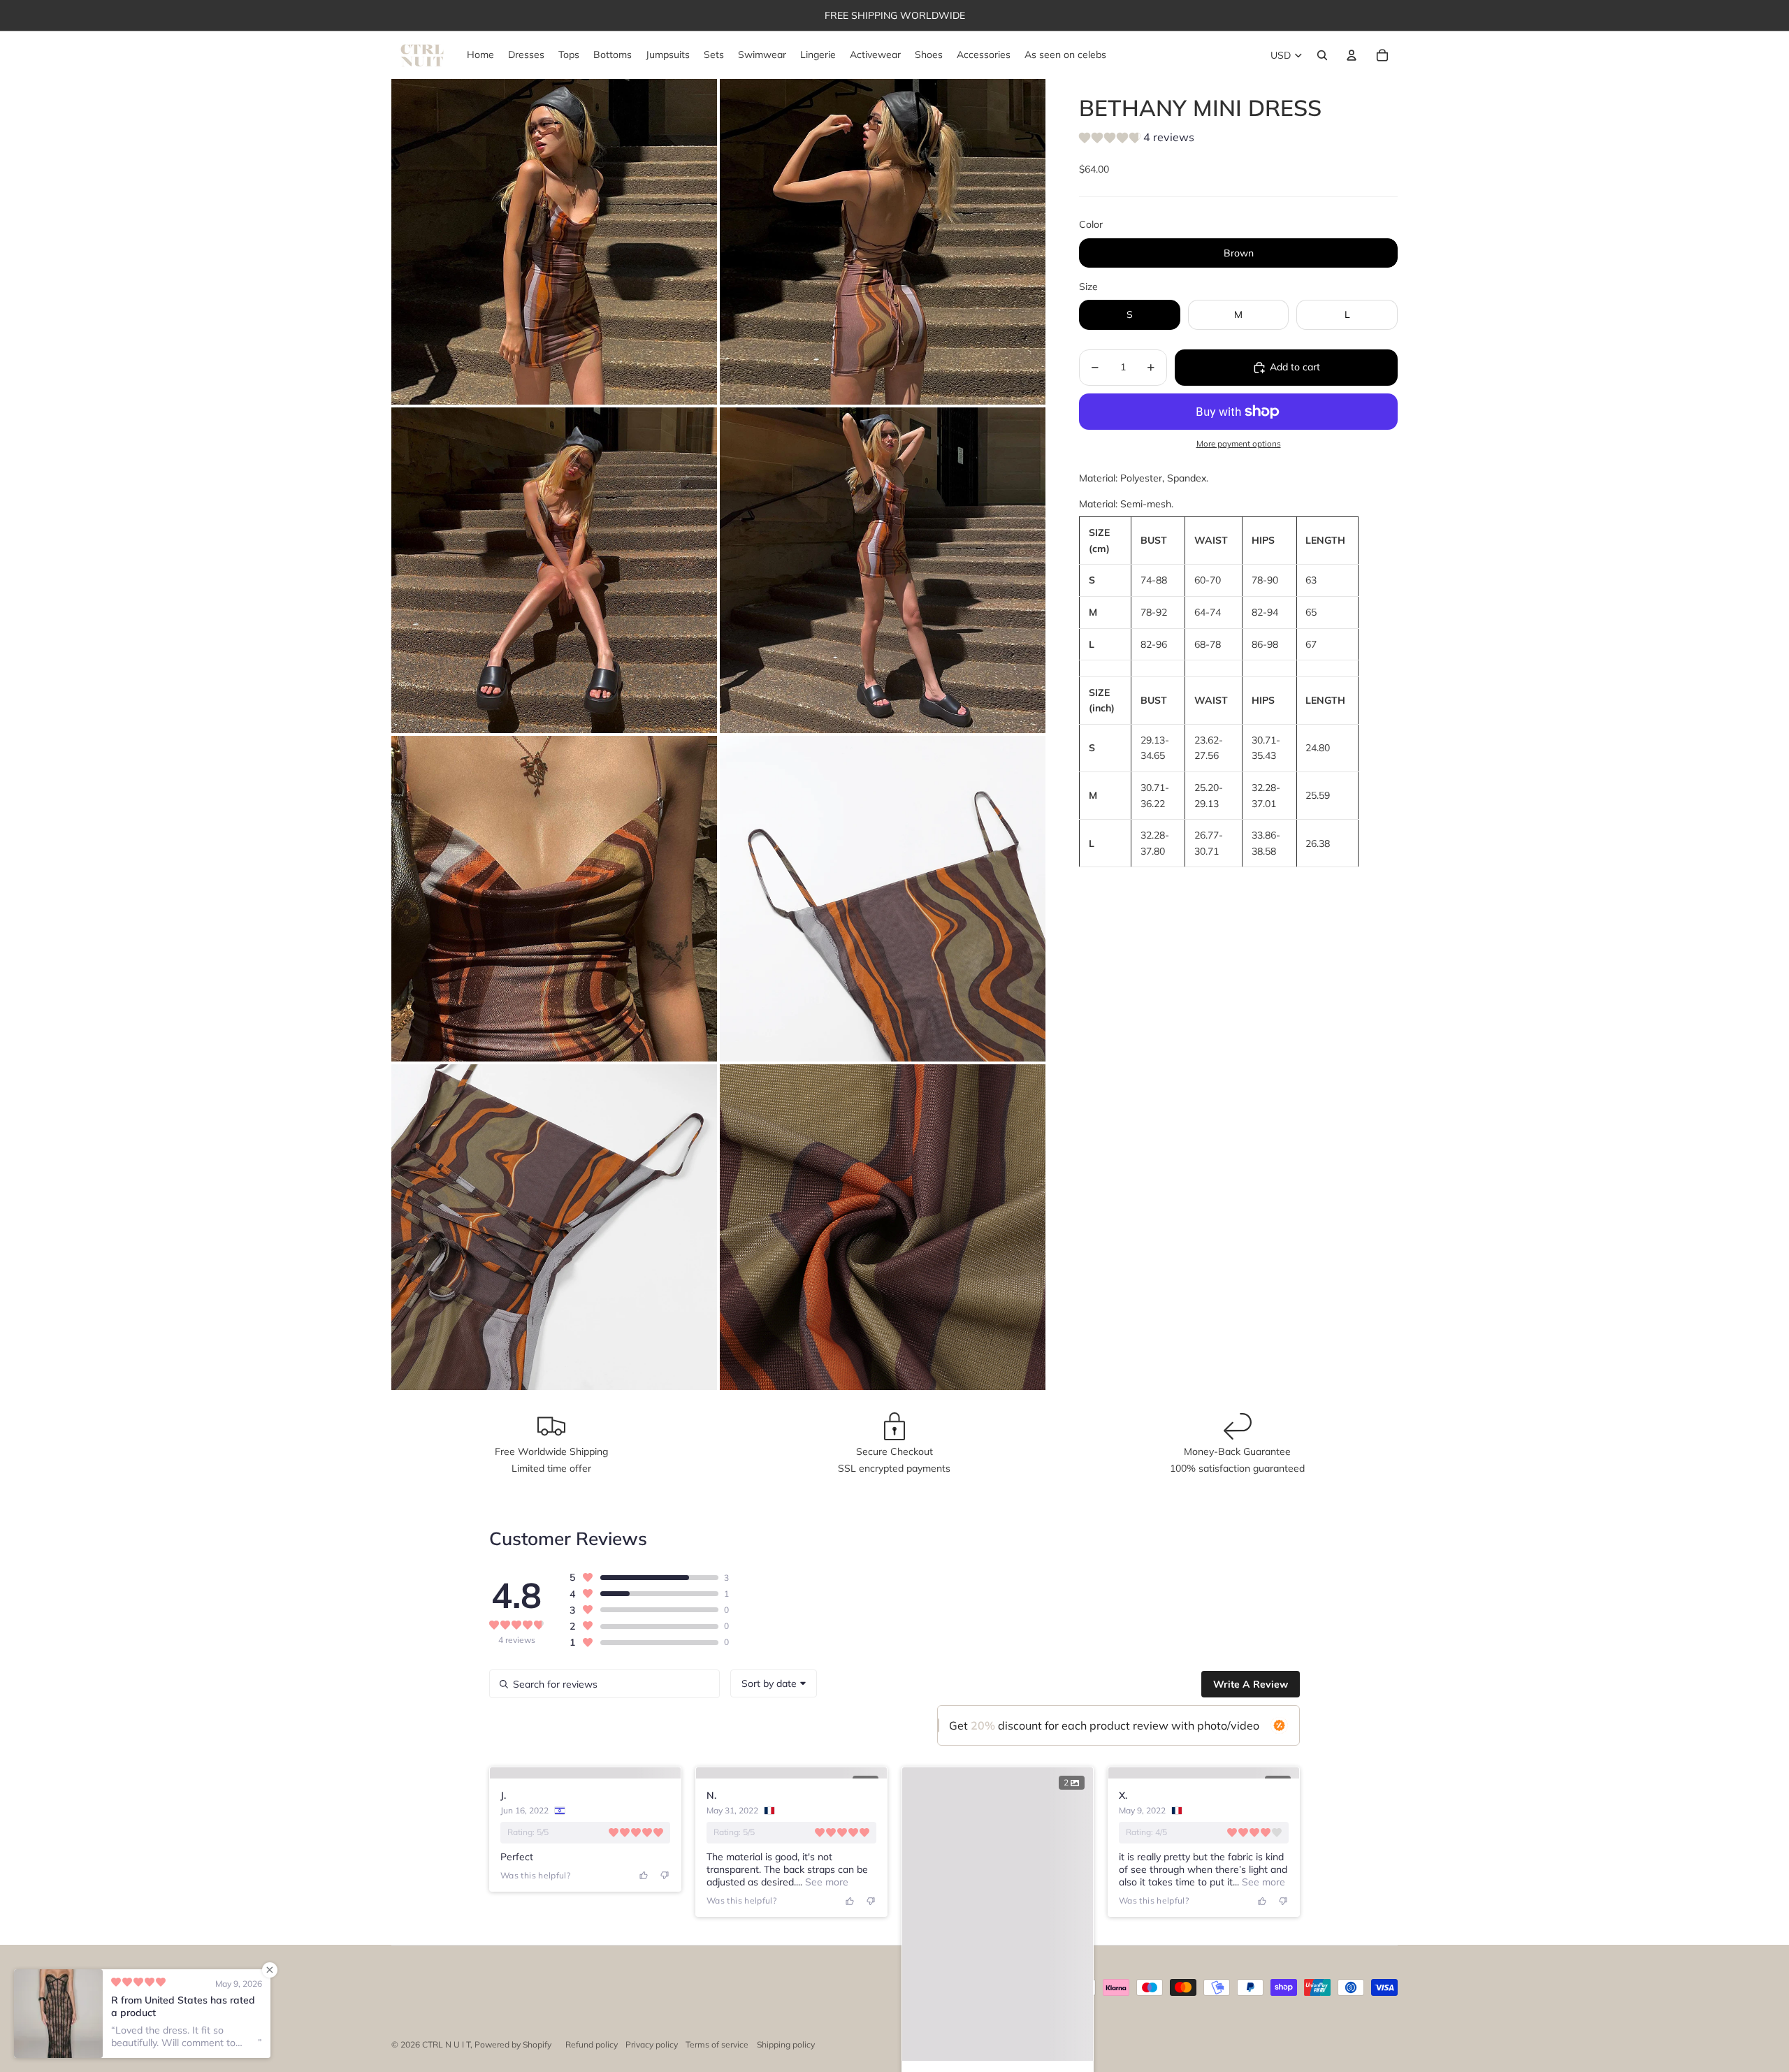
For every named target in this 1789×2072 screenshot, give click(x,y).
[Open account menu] (1352, 55)
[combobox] (774, 1683)
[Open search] (1322, 55)
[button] (1137, 140)
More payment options (1239, 444)
